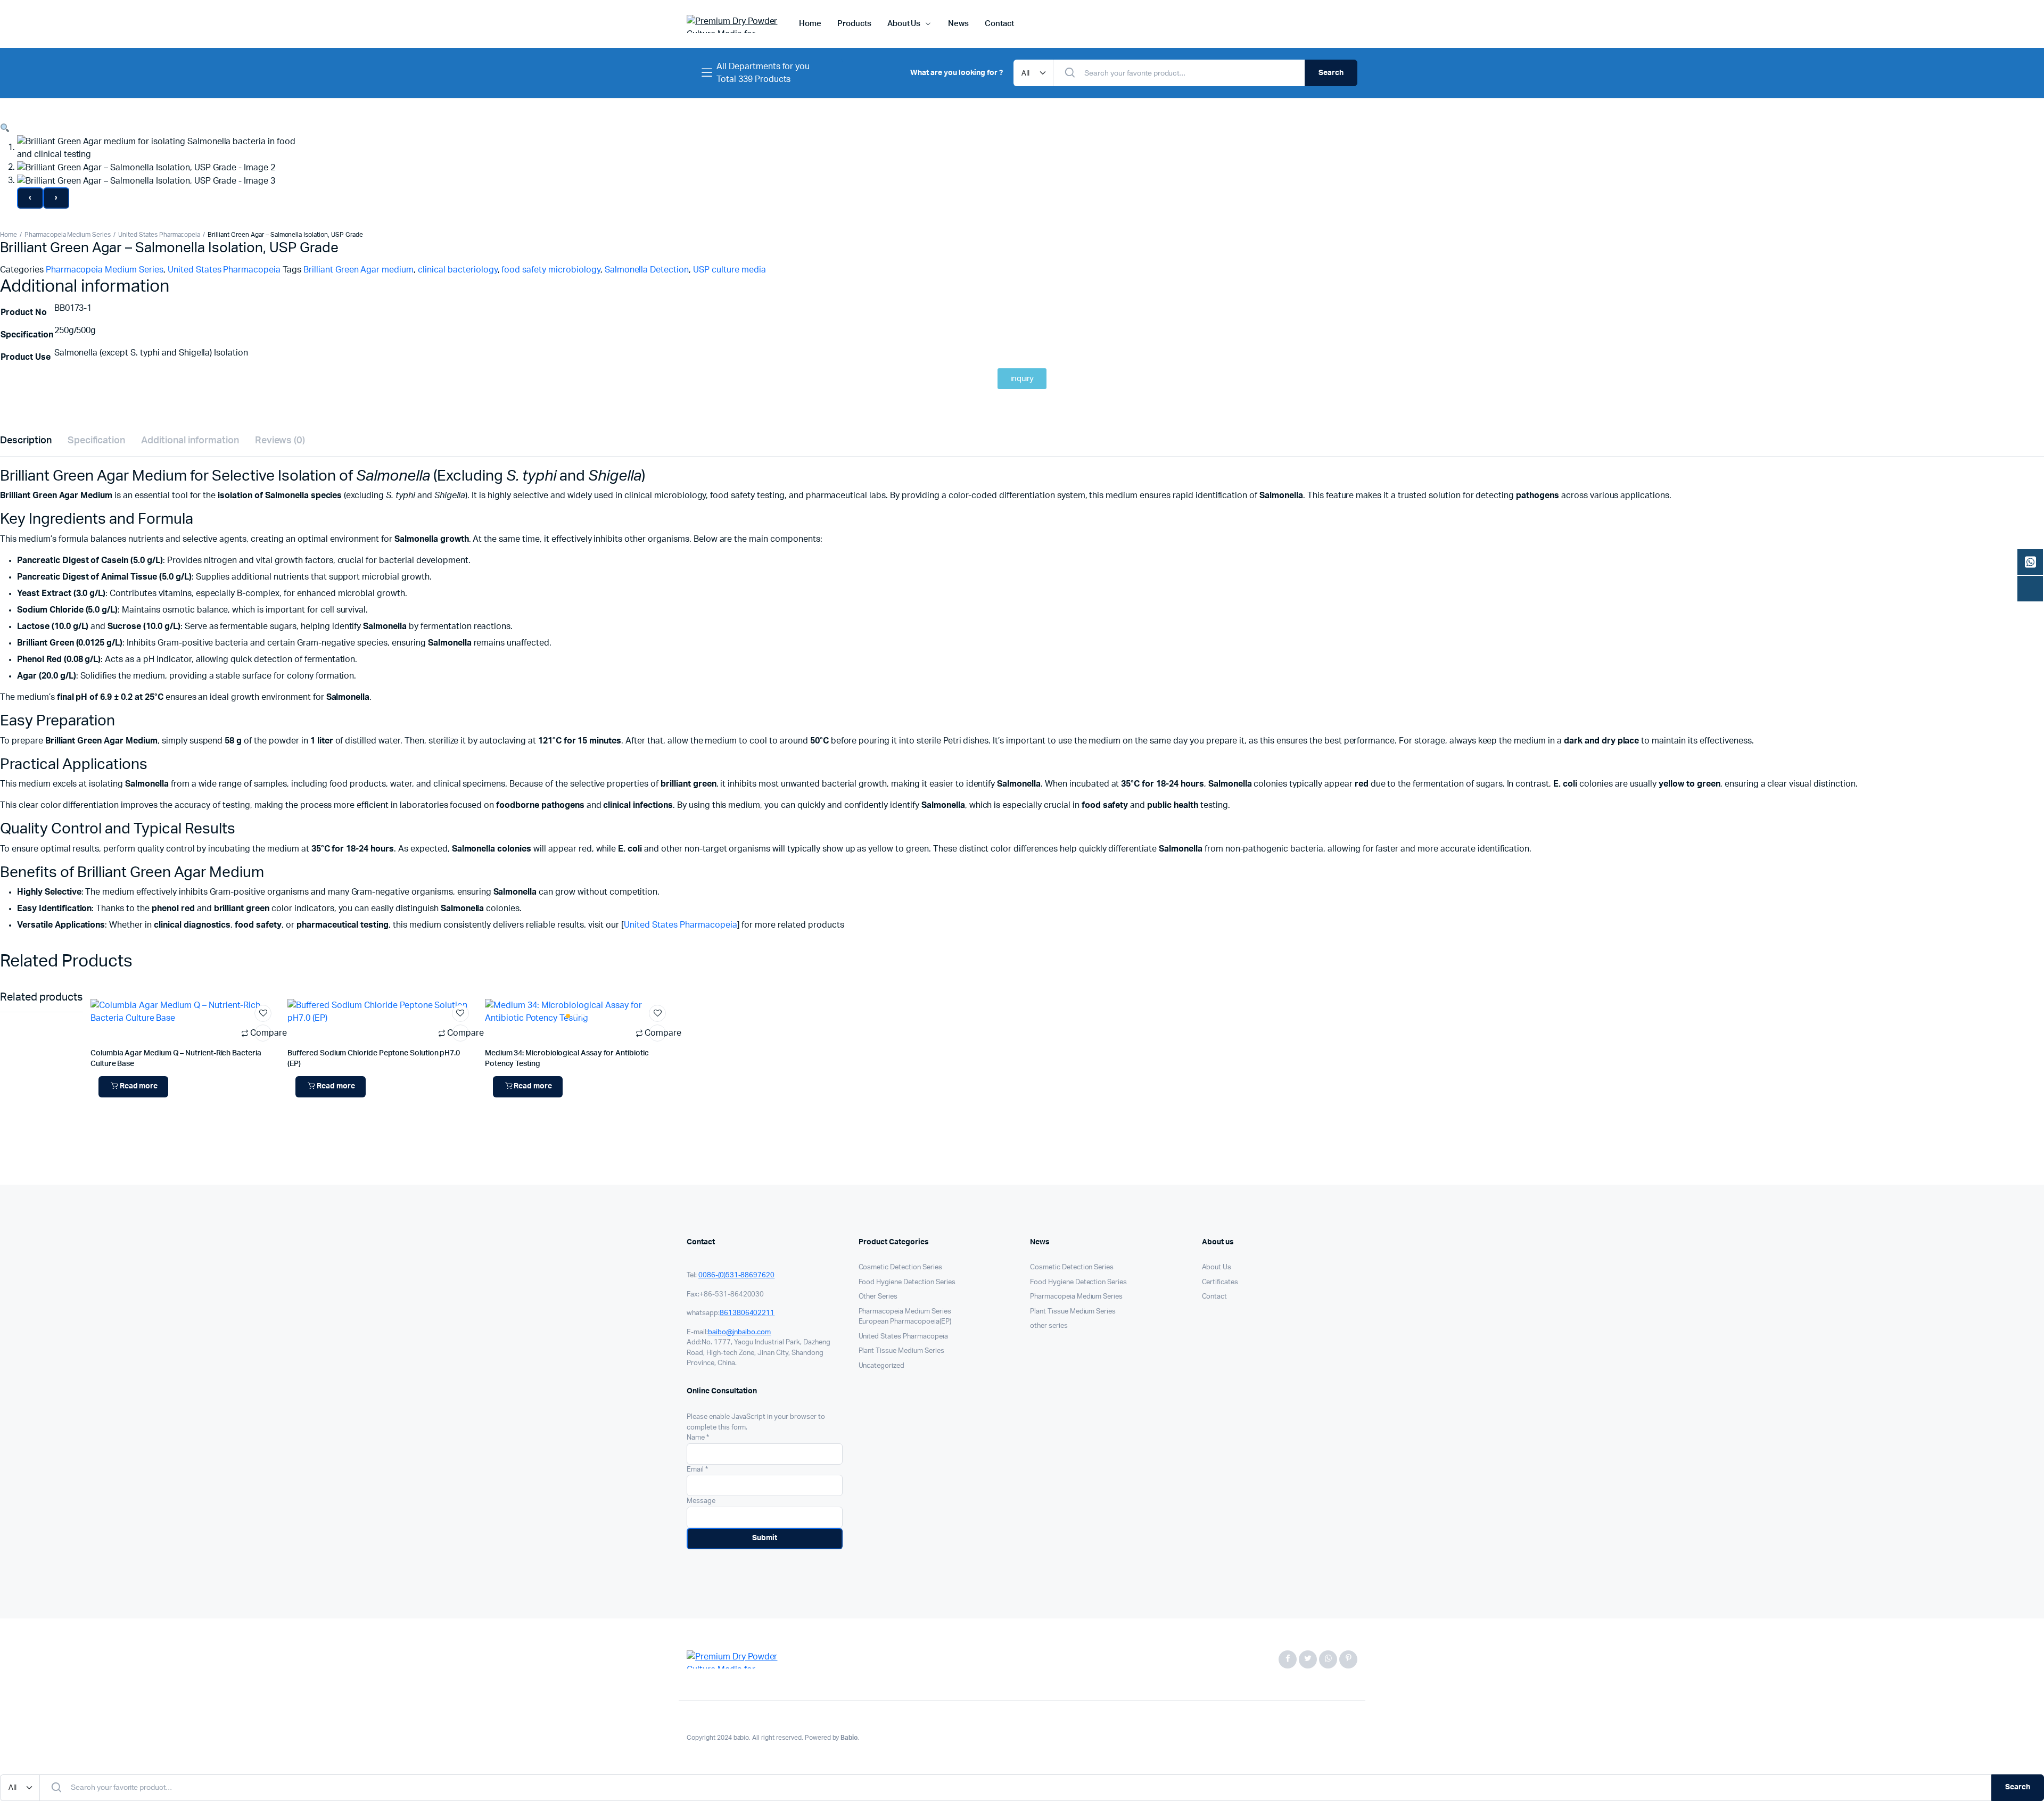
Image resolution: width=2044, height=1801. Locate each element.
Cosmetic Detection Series (900, 1267)
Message (701, 1501)
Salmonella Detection (647, 270)
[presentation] (30, 198)
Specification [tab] (97, 441)
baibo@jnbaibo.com (740, 1332)
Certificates (1220, 1282)
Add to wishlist (263, 1013)
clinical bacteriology (458, 270)
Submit (765, 1538)
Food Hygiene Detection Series (907, 1282)
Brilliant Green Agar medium (358, 270)
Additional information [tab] (190, 441)
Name (698, 1438)
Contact (999, 24)
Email (697, 1470)
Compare (263, 1033)
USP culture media (730, 270)
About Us (904, 24)
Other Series (878, 1297)
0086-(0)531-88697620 (736, 1275)
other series (1049, 1326)
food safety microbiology (551, 270)
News (958, 24)
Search (1331, 73)
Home (810, 24)
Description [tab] (26, 441)
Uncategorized (882, 1366)
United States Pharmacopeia (159, 235)
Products (854, 24)
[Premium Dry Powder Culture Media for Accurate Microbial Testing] (732, 24)
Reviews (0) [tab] (280, 441)
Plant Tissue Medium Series (901, 1351)
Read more (139, 1086)
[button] (5, 128)
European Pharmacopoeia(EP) (905, 1322)
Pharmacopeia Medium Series (68, 235)
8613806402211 (747, 1313)
